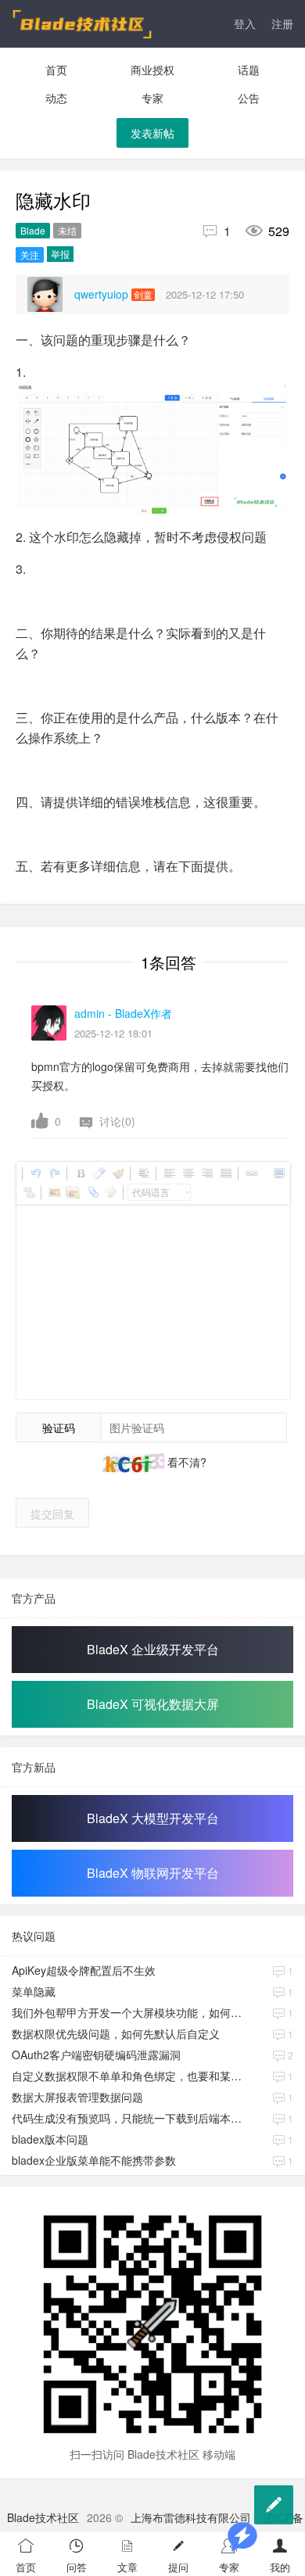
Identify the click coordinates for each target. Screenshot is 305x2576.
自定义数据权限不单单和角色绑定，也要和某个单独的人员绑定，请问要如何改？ (131, 2076)
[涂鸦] (110, 1192)
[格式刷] (117, 1173)
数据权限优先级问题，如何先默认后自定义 (116, 2033)
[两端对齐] (225, 1173)
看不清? (185, 1462)
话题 (249, 70)
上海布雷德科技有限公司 (191, 2517)
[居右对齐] (206, 1173)
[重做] (54, 1173)
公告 (249, 98)
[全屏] (278, 1173)
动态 (56, 98)
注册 (282, 23)
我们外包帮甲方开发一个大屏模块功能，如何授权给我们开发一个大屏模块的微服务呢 (131, 2012)
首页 (56, 70)
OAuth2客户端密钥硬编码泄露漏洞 (96, 2055)
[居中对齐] (188, 1173)
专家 (152, 98)
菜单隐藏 (34, 1991)
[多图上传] (73, 1192)
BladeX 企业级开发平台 (153, 1649)
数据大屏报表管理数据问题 (77, 2097)
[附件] (91, 1192)
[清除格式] (99, 1173)
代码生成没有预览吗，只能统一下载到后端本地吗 (131, 2118)
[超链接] (251, 1173)
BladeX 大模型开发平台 (153, 1818)
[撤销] (35, 1173)
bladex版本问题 (50, 2139)
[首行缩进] (143, 1173)
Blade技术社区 (43, 2517)
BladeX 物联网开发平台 (153, 1873)
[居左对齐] (169, 1173)
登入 (245, 23)
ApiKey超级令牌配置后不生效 (84, 1970)
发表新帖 (152, 133)
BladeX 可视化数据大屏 (153, 1704)
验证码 (59, 1428)
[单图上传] (54, 1192)
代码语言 (151, 1192)
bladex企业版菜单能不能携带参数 (94, 2160)
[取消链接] (28, 1192)
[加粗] (80, 1173)
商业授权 (152, 70)
